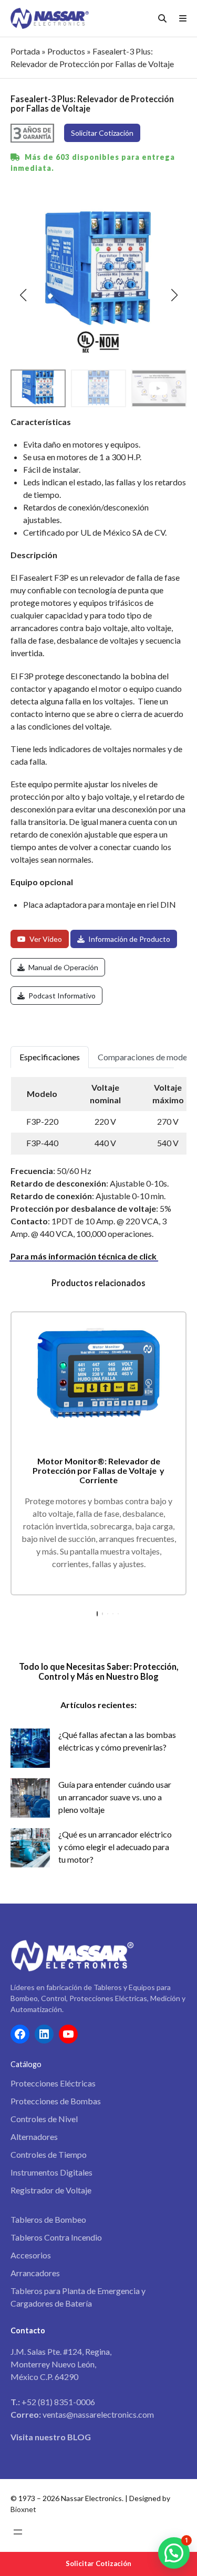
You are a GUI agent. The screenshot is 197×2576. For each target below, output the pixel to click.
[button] (23, 295)
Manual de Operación (63, 967)
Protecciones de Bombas (56, 2101)
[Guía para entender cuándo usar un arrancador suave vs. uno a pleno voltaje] (30, 1798)
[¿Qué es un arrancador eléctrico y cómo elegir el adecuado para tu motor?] (30, 1848)
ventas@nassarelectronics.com (98, 2414)
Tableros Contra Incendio (56, 2237)
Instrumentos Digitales (51, 2172)
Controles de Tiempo (49, 2154)
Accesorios (31, 2255)
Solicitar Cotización (98, 2563)
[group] (159, 388)
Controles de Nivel (44, 2119)
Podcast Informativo (61, 996)
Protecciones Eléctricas (53, 2083)
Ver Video (45, 939)
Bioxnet (23, 2509)
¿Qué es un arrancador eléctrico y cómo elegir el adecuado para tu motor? (115, 1847)
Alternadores (34, 2137)
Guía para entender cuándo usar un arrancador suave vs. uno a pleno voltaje (115, 1797)
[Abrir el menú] (18, 2532)
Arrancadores (35, 2273)
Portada (25, 51)
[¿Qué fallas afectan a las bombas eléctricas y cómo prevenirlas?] (30, 1748)
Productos (66, 51)
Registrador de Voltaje (51, 2190)
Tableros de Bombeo (48, 2219)
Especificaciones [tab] (50, 1057)
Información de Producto (128, 939)
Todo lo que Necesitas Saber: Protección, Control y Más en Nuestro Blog (99, 1671)
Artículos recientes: (98, 1705)
